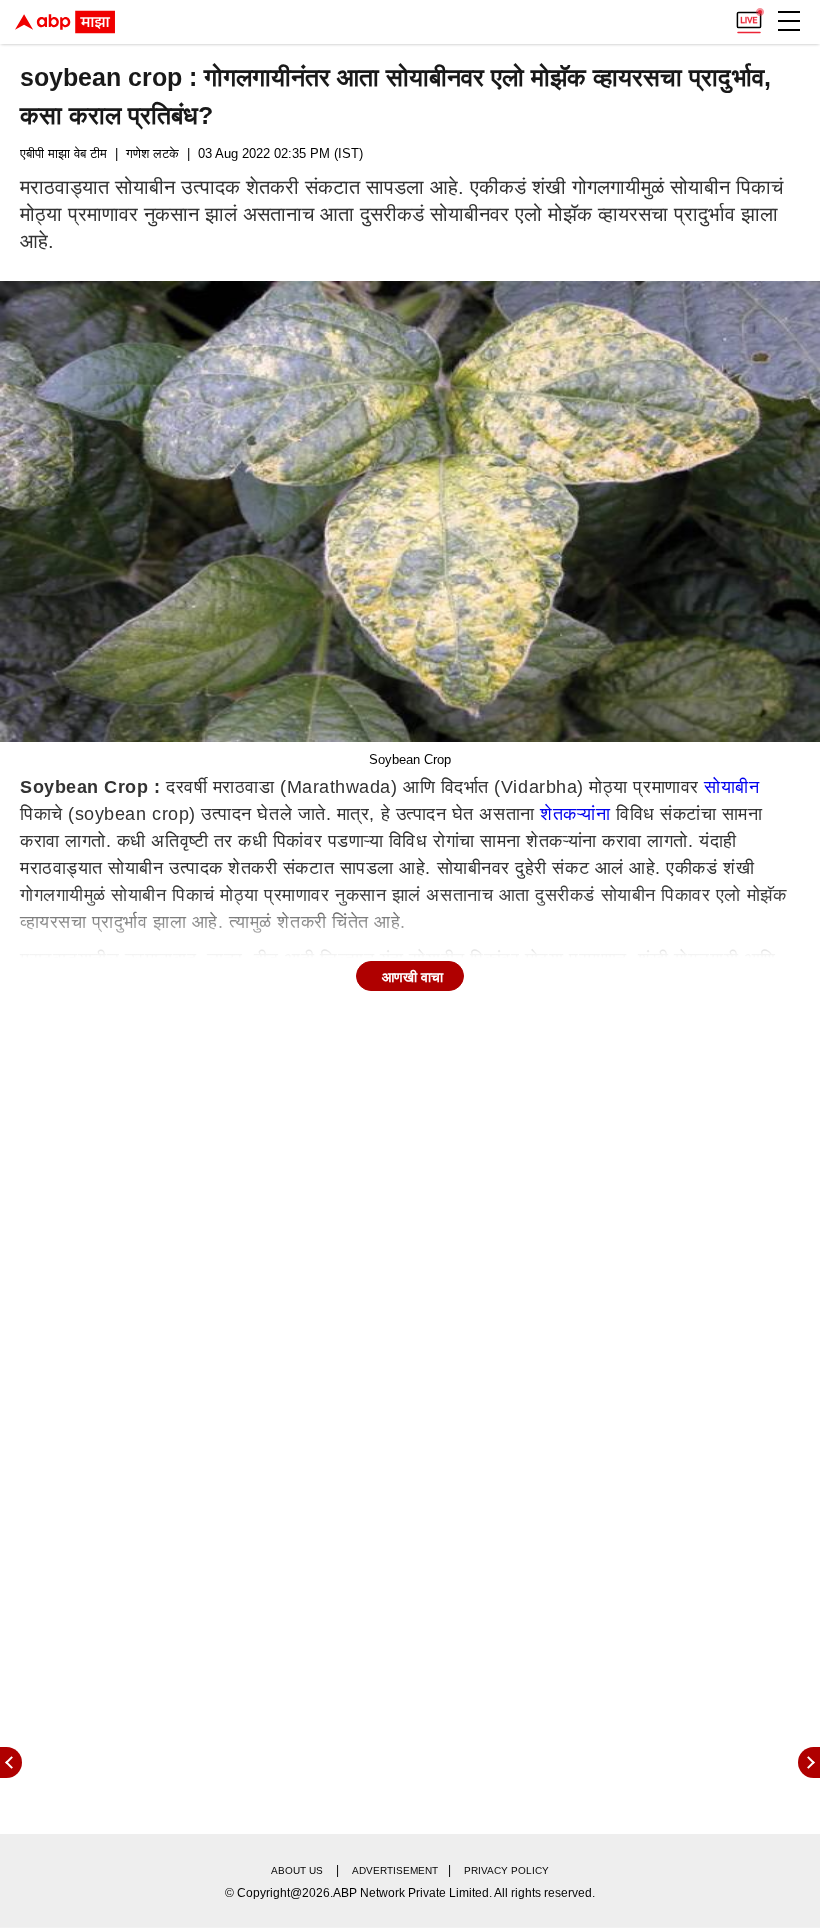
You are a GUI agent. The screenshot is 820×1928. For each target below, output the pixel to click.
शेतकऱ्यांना (575, 814)
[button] (789, 21)
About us (297, 1870)
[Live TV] (749, 16)
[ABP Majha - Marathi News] (65, 22)
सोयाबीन (731, 787)
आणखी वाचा (412, 977)
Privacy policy (506, 1870)
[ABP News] (809, 1762)
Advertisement (395, 1870)
